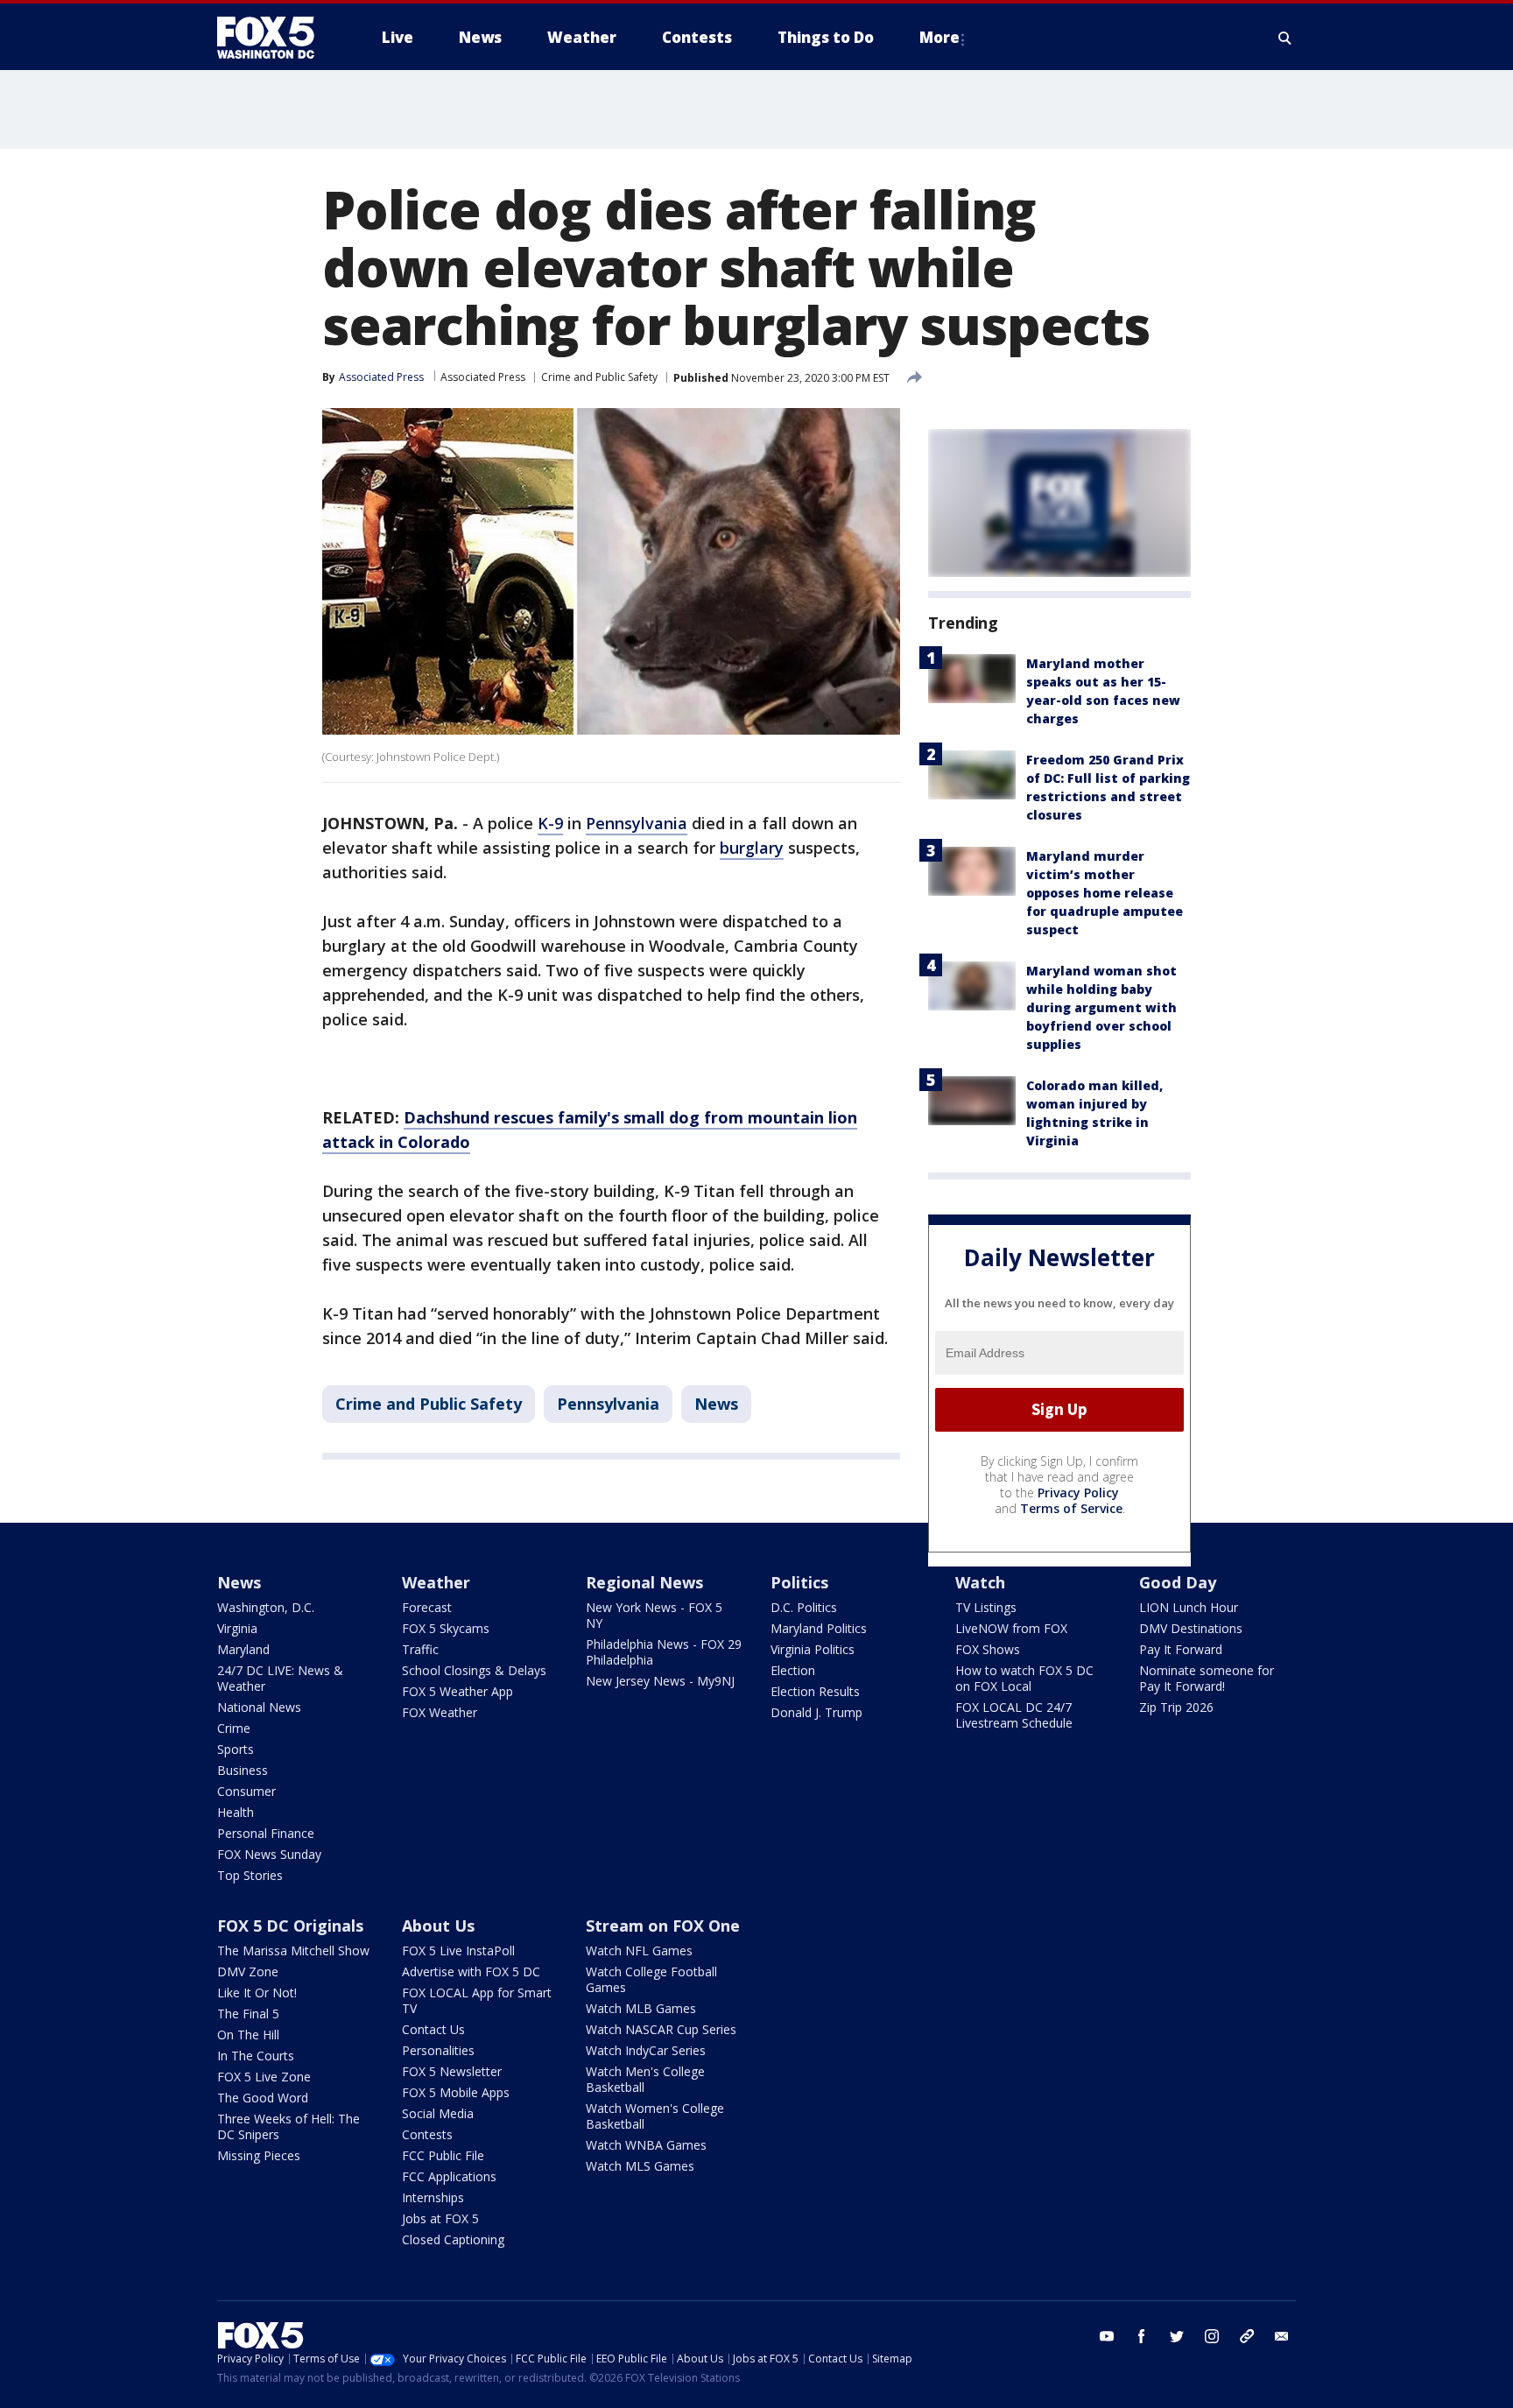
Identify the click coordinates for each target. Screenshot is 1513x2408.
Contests (427, 2134)
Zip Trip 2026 (1176, 1707)
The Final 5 (248, 2014)
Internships (433, 2197)
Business (243, 1770)
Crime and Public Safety (599, 377)
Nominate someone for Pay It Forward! (1207, 1678)
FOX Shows (988, 1649)
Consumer (246, 1791)
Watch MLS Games (640, 2166)
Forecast (427, 1607)
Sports (236, 1749)
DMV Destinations (1191, 1628)
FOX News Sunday (269, 1854)
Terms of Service (1071, 1508)
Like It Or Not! (257, 1993)
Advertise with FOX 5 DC (471, 1971)
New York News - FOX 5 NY (654, 1615)
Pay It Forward (1181, 1649)
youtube (1107, 2336)
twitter (1177, 2336)
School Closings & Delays (474, 1670)
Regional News (644, 1582)
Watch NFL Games (639, 1950)
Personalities (438, 2050)
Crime (234, 1728)
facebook (1142, 2336)
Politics (799, 1582)
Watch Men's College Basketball (645, 2079)
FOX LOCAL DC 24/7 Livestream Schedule (1014, 1715)
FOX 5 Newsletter (452, 2071)
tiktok (1247, 2336)
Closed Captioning (453, 2239)
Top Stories (250, 1875)
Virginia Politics (813, 1649)
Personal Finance (266, 1833)
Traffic (420, 1649)
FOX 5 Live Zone (264, 2077)
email (1282, 2336)
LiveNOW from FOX (1011, 1628)
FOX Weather (440, 1712)
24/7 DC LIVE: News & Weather (280, 1678)
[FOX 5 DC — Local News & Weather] (275, 38)
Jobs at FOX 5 (440, 2218)
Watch (980, 1582)
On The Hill (248, 2035)
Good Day (1178, 1582)
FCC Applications (449, 2176)
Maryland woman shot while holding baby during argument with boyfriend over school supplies (1101, 1007)
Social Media (438, 2113)
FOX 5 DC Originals (290, 1926)
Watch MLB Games (641, 2008)
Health (236, 1812)
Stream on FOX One (663, 1926)
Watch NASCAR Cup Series (661, 2029)
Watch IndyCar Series (646, 2050)
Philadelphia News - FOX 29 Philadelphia (664, 1652)
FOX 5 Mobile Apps (456, 2092)
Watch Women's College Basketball (655, 2116)
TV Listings (986, 1607)
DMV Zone (248, 1971)
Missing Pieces (259, 2155)
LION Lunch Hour (1189, 1607)
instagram (1212, 2336)
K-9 (550, 823)
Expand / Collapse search (1285, 38)
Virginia (237, 1628)
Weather (436, 1582)
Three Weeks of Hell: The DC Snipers (289, 2126)
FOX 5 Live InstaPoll (458, 1950)
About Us (438, 1926)
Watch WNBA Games (646, 2145)
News (716, 1404)
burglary (752, 848)
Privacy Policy (1078, 1493)
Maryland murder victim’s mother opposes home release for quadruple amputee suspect (1105, 893)
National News (259, 1707)
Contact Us (433, 2029)
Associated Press (483, 377)
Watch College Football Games (651, 1979)
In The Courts (256, 2056)
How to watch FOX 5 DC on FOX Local (1024, 1678)
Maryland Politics (819, 1628)
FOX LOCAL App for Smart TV (477, 2000)
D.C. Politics (804, 1607)
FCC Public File (443, 2155)
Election (793, 1670)
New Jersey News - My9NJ (660, 1681)
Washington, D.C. (266, 1607)
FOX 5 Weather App (457, 1691)
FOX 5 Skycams (446, 1628)
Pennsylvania (637, 823)
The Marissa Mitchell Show (293, 1950)
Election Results (815, 1691)
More (939, 37)
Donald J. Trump (816, 1712)
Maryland (243, 1649)
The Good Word (263, 2098)
